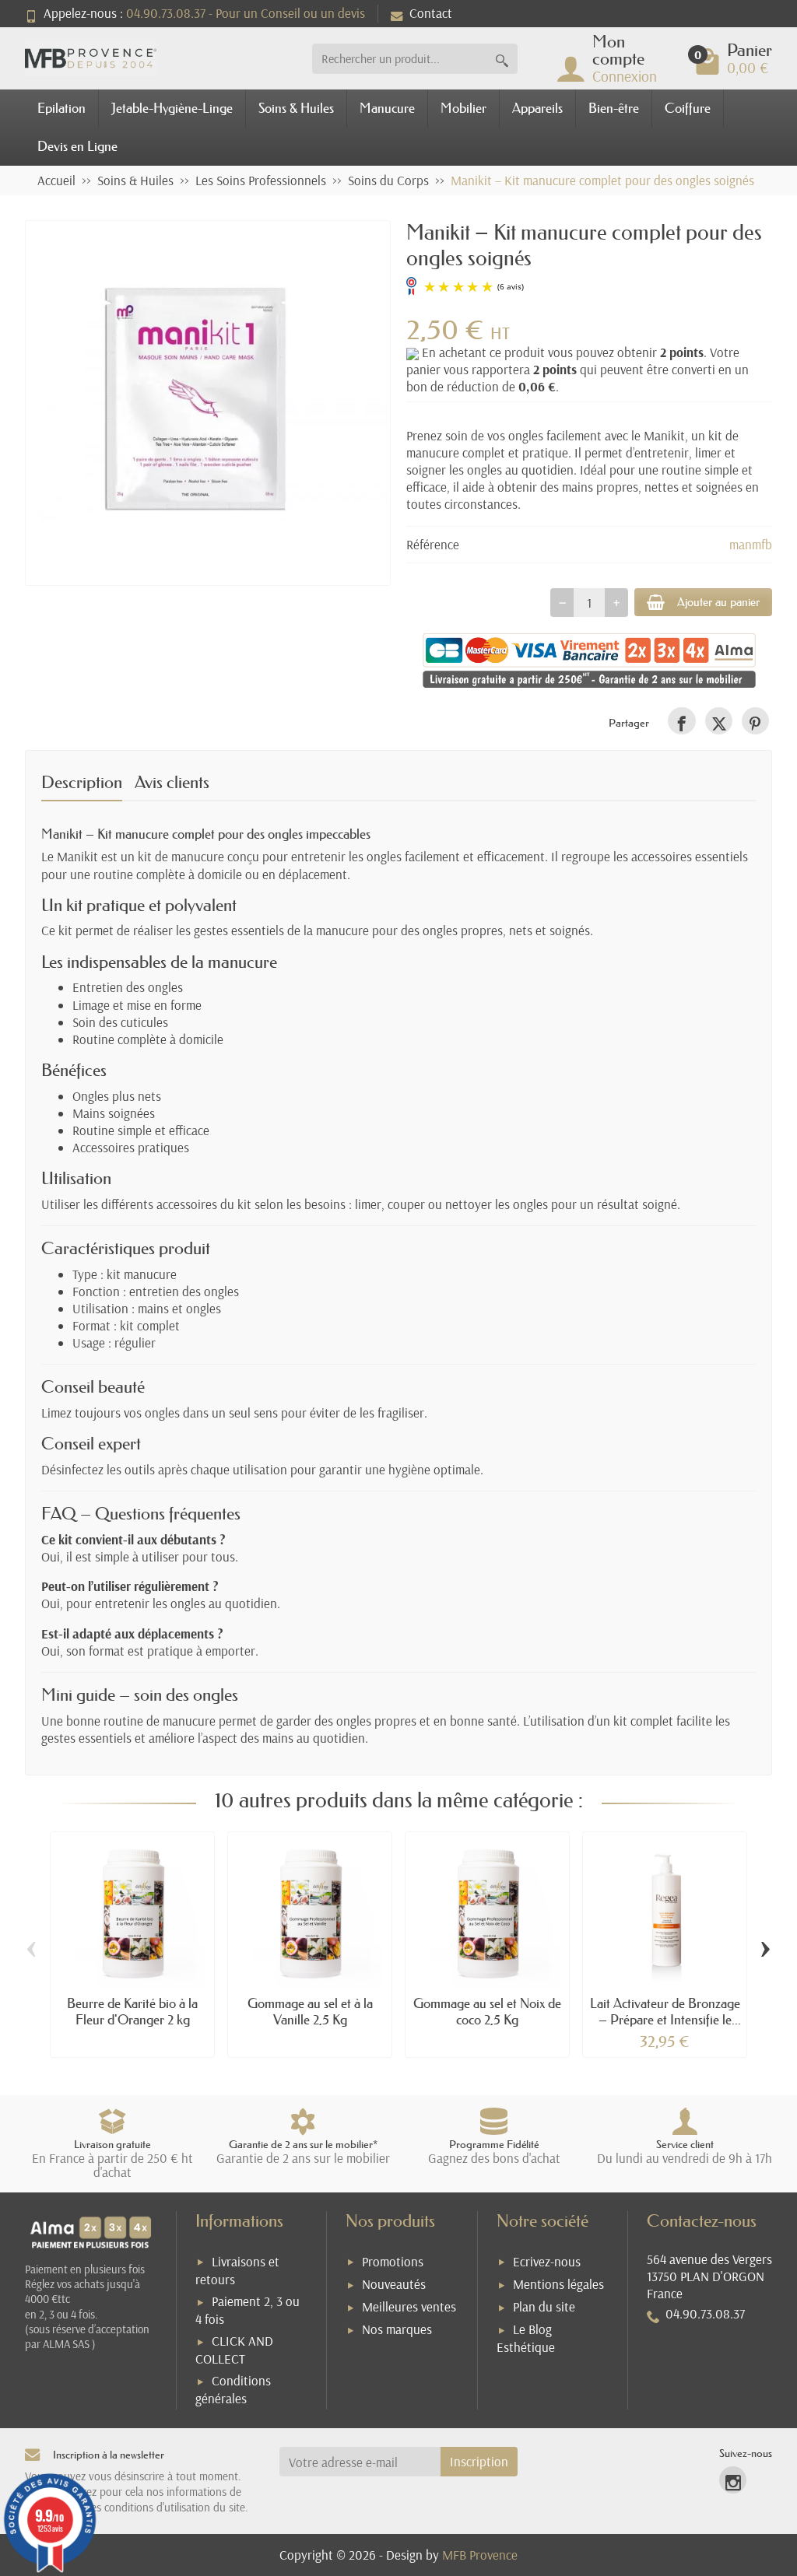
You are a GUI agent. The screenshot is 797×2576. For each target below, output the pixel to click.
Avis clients (172, 782)
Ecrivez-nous (547, 2261)
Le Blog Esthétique (526, 2338)
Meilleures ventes (409, 2306)
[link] (681, 721)
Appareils (537, 108)
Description (82, 782)
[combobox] (399, 59)
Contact (431, 13)
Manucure (387, 108)
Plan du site (544, 2306)
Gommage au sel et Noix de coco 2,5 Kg (487, 2011)
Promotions (393, 2261)
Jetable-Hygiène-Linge (172, 108)
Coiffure (688, 108)
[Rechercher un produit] (502, 59)
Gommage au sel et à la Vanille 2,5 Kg (310, 2011)
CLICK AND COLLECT (234, 2350)
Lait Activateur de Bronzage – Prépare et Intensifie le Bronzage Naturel (665, 2019)
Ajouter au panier (718, 602)
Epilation (61, 108)
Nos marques (397, 2329)
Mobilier (463, 108)
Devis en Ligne (77, 146)
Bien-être (614, 108)
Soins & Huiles (296, 108)
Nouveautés (394, 2284)
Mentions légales (558, 2284)
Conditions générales (233, 2389)
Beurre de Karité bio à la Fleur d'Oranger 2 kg (132, 2011)
